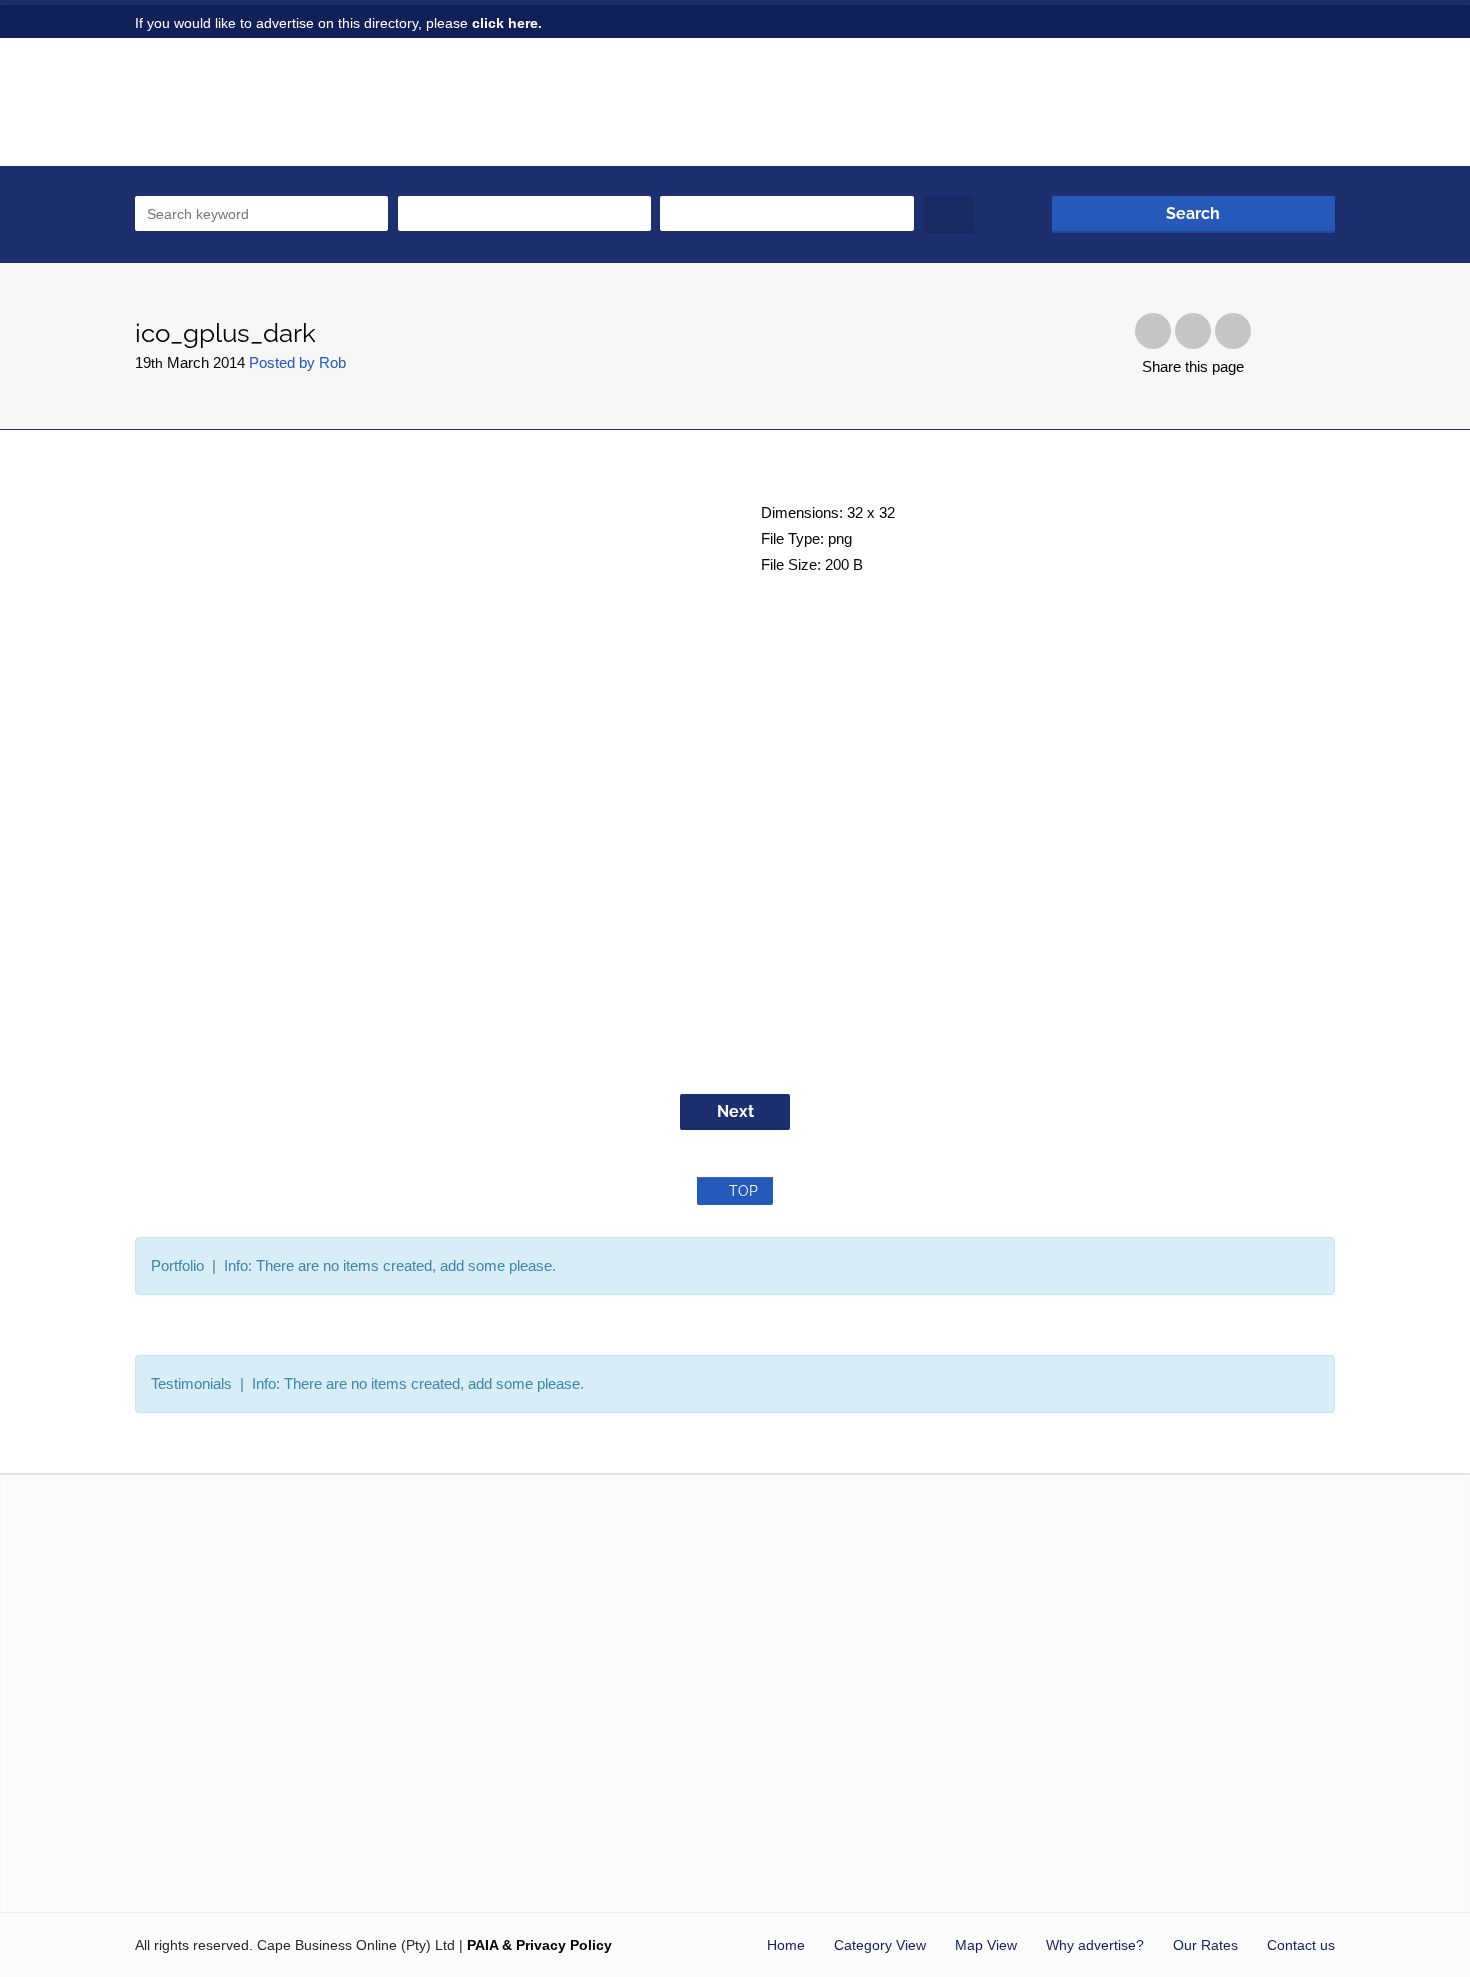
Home (786, 1945)
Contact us (1301, 1945)
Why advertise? (1095, 1945)
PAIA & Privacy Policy (539, 1945)
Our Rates (1205, 1945)
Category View (880, 1945)
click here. (507, 23)
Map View (986, 1945)
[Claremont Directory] (262, 113)
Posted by (297, 362)
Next (735, 1111)
